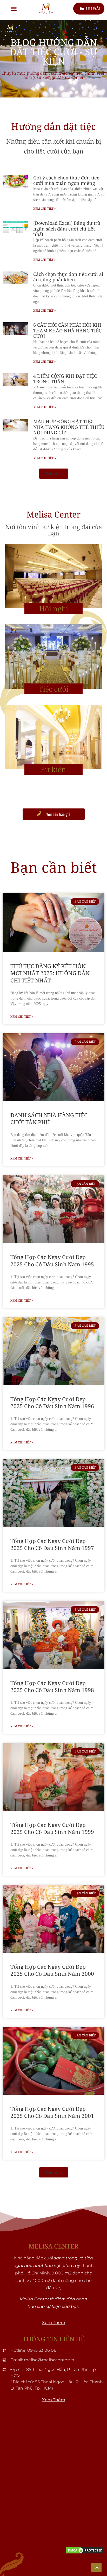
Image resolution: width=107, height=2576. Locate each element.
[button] (14, 9)
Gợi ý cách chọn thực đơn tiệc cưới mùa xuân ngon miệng (66, 180)
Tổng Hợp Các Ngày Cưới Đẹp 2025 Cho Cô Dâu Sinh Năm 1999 (52, 1828)
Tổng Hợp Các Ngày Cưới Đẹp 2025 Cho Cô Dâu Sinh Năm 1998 (52, 1687)
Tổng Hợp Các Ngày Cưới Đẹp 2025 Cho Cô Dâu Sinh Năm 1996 (52, 1403)
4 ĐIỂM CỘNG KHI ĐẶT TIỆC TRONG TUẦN (65, 379)
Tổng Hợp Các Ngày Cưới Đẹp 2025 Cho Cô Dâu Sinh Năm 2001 (52, 2112)
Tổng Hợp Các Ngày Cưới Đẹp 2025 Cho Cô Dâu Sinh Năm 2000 (52, 1970)
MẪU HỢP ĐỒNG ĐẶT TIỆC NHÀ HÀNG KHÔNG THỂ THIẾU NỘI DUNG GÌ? (69, 427)
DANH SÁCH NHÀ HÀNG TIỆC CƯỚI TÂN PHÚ (49, 1119)
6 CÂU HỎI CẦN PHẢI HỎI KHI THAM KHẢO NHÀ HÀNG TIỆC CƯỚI (67, 330)
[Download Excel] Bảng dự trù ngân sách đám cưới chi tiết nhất (67, 229)
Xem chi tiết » (45, 209)
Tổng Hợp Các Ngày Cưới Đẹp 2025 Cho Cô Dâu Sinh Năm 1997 (52, 1544)
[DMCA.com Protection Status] (85, 2553)
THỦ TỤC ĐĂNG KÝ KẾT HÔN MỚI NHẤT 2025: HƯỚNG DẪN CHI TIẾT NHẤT (50, 973)
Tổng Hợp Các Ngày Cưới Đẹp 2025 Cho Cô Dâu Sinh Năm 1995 (52, 1261)
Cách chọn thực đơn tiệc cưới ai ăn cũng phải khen (68, 277)
